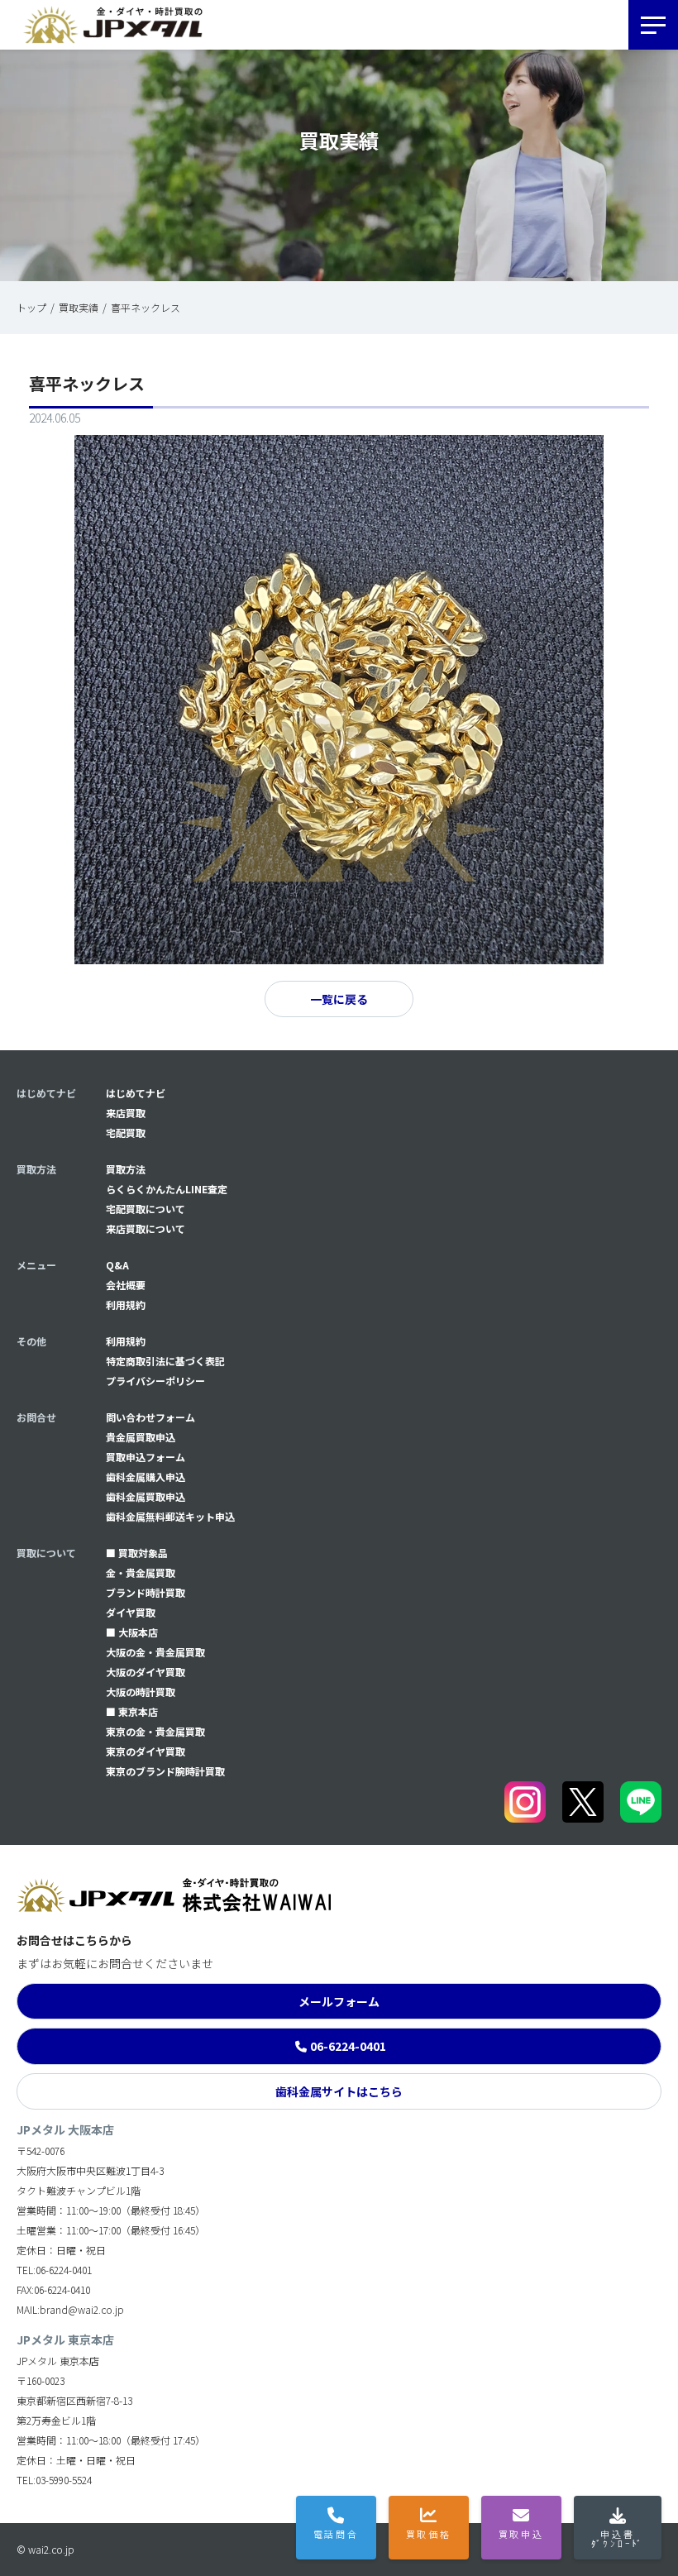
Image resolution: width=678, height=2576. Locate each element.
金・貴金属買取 (141, 1572)
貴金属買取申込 (141, 1437)
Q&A (117, 1265)
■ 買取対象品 (137, 1553)
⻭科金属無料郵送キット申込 (170, 1516)
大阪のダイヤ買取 (146, 1672)
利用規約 (126, 1305)
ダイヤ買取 (131, 1612)
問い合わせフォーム (150, 1417)
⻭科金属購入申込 (146, 1477)
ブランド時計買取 (146, 1592)
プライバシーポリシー (155, 1381)
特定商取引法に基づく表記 (165, 1361)
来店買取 (126, 1113)
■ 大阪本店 (132, 1632)
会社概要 (126, 1285)
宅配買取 (126, 1133)
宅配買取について (146, 1209)
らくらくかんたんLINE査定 (167, 1189)
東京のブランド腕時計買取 (165, 1771)
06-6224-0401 (348, 2046)
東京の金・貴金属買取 (155, 1731)
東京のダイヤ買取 (146, 1751)
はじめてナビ (136, 1093)
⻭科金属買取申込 (146, 1496)
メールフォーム (339, 2001)
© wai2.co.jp (45, 2549)
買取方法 (126, 1169)
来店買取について (146, 1228)
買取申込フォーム (146, 1457)
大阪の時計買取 (141, 1692)
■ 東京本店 (132, 1711)
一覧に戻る (339, 999)
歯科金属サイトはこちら (339, 2091)
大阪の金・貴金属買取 (155, 1652)
